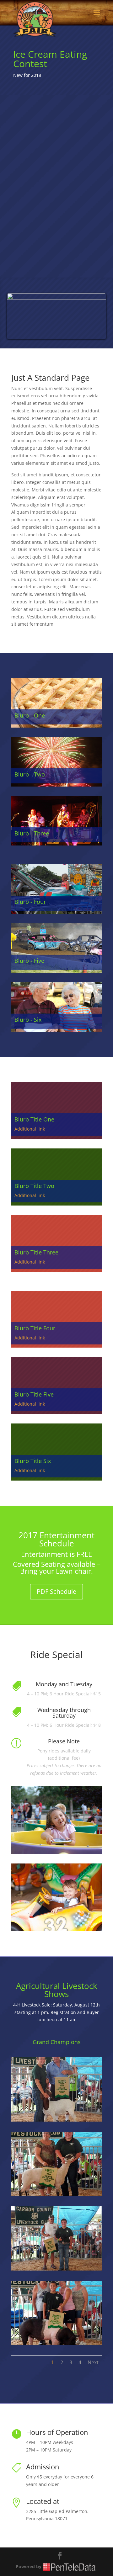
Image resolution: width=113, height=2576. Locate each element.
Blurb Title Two (34, 1186)
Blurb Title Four (35, 1328)
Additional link (30, 1129)
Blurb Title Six (33, 1461)
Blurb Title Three (36, 1252)
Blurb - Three (32, 833)
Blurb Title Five (34, 1394)
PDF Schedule (56, 1591)
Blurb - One (30, 715)
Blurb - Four (30, 902)
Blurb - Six (28, 1020)
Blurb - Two (30, 774)
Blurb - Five (29, 961)
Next (93, 2362)
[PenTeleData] (70, 2566)
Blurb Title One (34, 1119)
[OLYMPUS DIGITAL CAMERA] (56, 2120)
